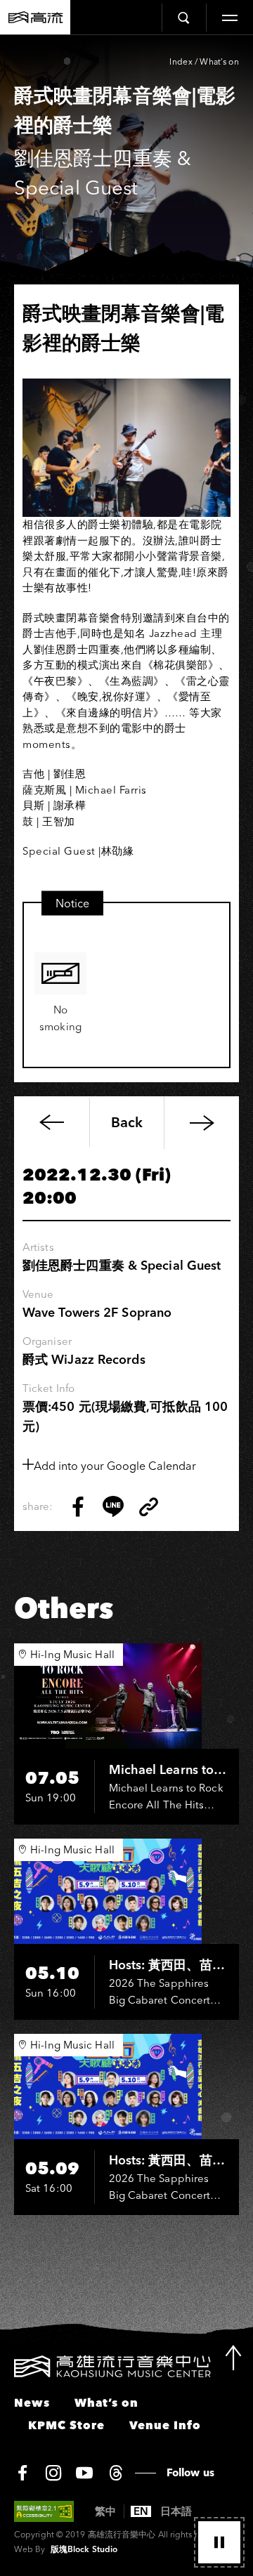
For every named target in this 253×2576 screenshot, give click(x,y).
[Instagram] (53, 2473)
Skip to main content (126, 57)
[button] (219, 2542)
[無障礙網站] (44, 2511)
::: (5, 2364)
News (32, 2403)
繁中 (105, 2511)
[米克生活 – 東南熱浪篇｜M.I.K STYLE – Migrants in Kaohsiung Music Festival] (201, 1123)
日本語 (176, 2511)
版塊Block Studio (84, 2549)
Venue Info (165, 2425)
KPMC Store (66, 2425)
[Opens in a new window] (78, 1506)
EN (141, 2511)
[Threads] (116, 2473)
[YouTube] (84, 2473)
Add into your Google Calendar (115, 1466)
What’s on (219, 61)
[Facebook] (22, 2473)
